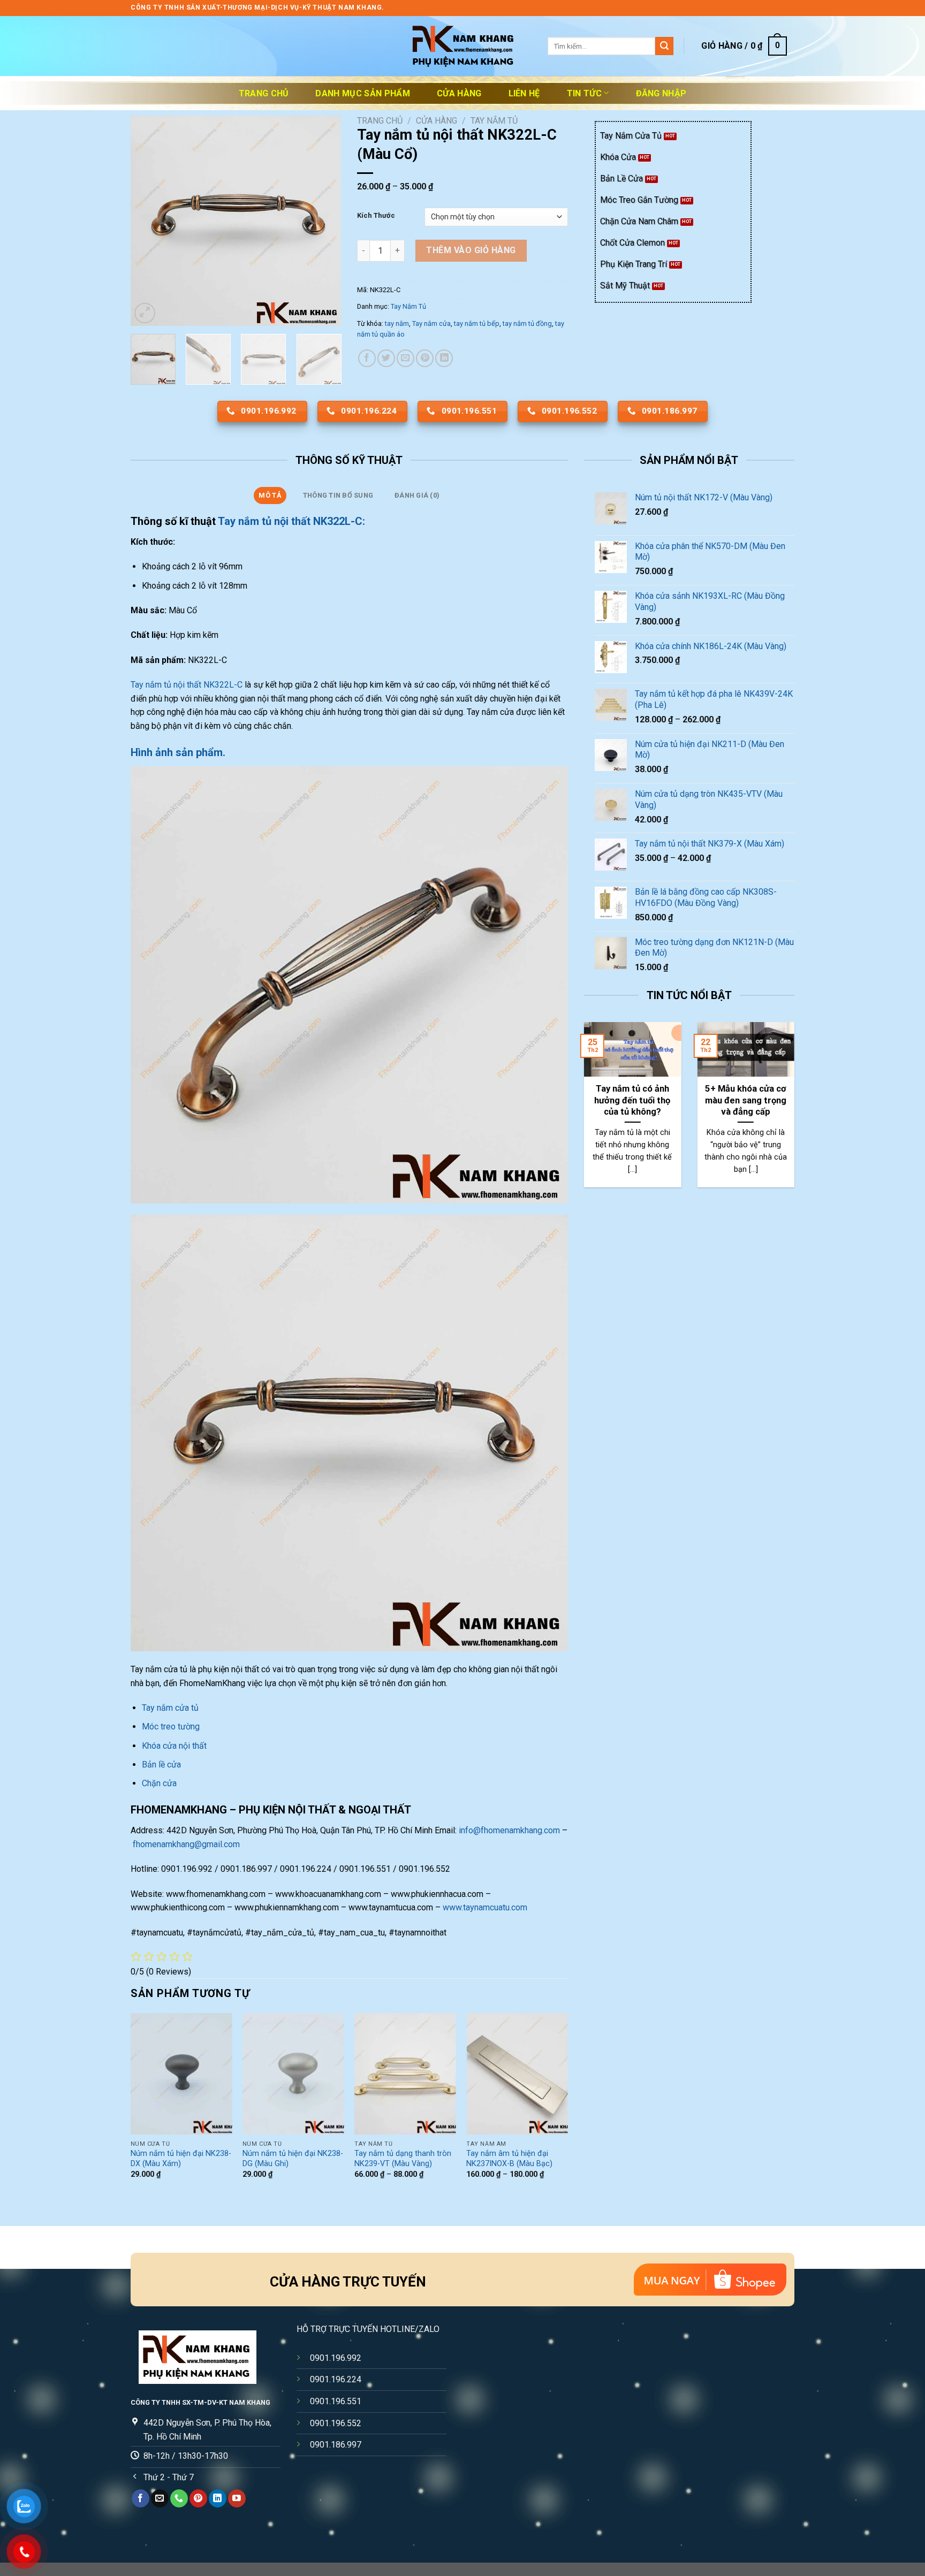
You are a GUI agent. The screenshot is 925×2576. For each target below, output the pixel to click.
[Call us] (179, 2498)
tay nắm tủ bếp (477, 323)
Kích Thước (376, 216)
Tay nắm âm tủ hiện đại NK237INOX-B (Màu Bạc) (509, 2159)
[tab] (270, 496)
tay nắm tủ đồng (527, 323)
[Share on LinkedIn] (444, 358)
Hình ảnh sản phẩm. (178, 752)
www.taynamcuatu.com (485, 1907)
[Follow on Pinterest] (198, 2498)
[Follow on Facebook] (141, 2498)
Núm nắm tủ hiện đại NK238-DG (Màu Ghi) (293, 2159)
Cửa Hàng (459, 93)
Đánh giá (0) (417, 495)
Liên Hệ (524, 93)
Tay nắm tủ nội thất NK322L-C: (293, 521)
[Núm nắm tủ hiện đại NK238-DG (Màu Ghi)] (293, 2074)
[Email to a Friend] (405, 358)
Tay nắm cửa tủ (171, 1708)
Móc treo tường (171, 1727)
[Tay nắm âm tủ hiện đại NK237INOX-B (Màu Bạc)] (517, 2074)
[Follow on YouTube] (237, 2498)
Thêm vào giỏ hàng (471, 250)
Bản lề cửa (161, 1765)
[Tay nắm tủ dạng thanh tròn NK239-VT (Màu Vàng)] (405, 2074)
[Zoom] (145, 313)
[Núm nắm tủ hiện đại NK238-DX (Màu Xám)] (181, 2074)
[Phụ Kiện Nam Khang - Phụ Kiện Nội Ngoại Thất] (462, 46)
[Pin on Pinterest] (425, 358)
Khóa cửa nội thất (174, 1746)
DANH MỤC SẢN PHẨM (362, 93)
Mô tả (270, 495)
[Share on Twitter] (386, 358)
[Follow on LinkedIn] (218, 2498)
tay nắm (397, 323)
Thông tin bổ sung (338, 495)
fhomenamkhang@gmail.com (186, 1844)
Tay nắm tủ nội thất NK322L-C (187, 685)
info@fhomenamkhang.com (509, 1830)
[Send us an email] (160, 2498)
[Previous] (148, 221)
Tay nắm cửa (431, 323)
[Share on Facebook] (367, 358)
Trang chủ (264, 93)
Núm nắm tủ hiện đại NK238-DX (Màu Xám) (181, 2159)
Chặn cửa (159, 1783)
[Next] (323, 221)
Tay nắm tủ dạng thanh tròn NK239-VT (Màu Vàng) (403, 2159)
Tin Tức (584, 93)
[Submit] (664, 46)
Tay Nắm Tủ (494, 121)
